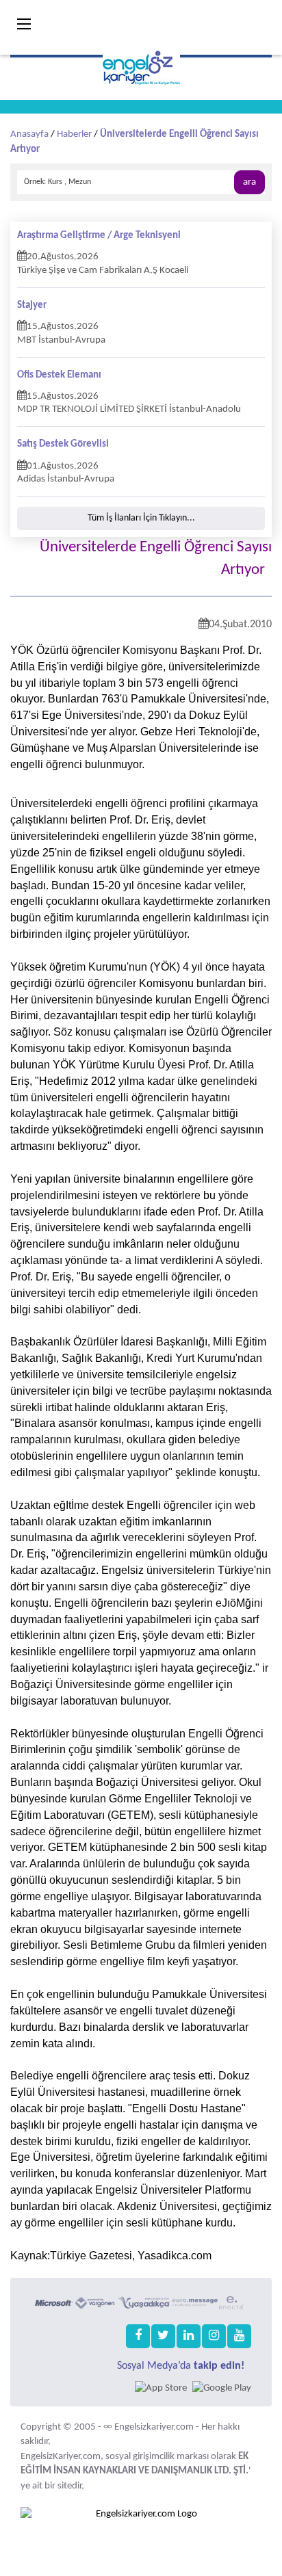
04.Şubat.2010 (240, 625)
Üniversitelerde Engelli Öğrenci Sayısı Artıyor (156, 559)
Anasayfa (29, 134)
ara (249, 182)
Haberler (74, 134)
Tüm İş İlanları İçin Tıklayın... (141, 518)
